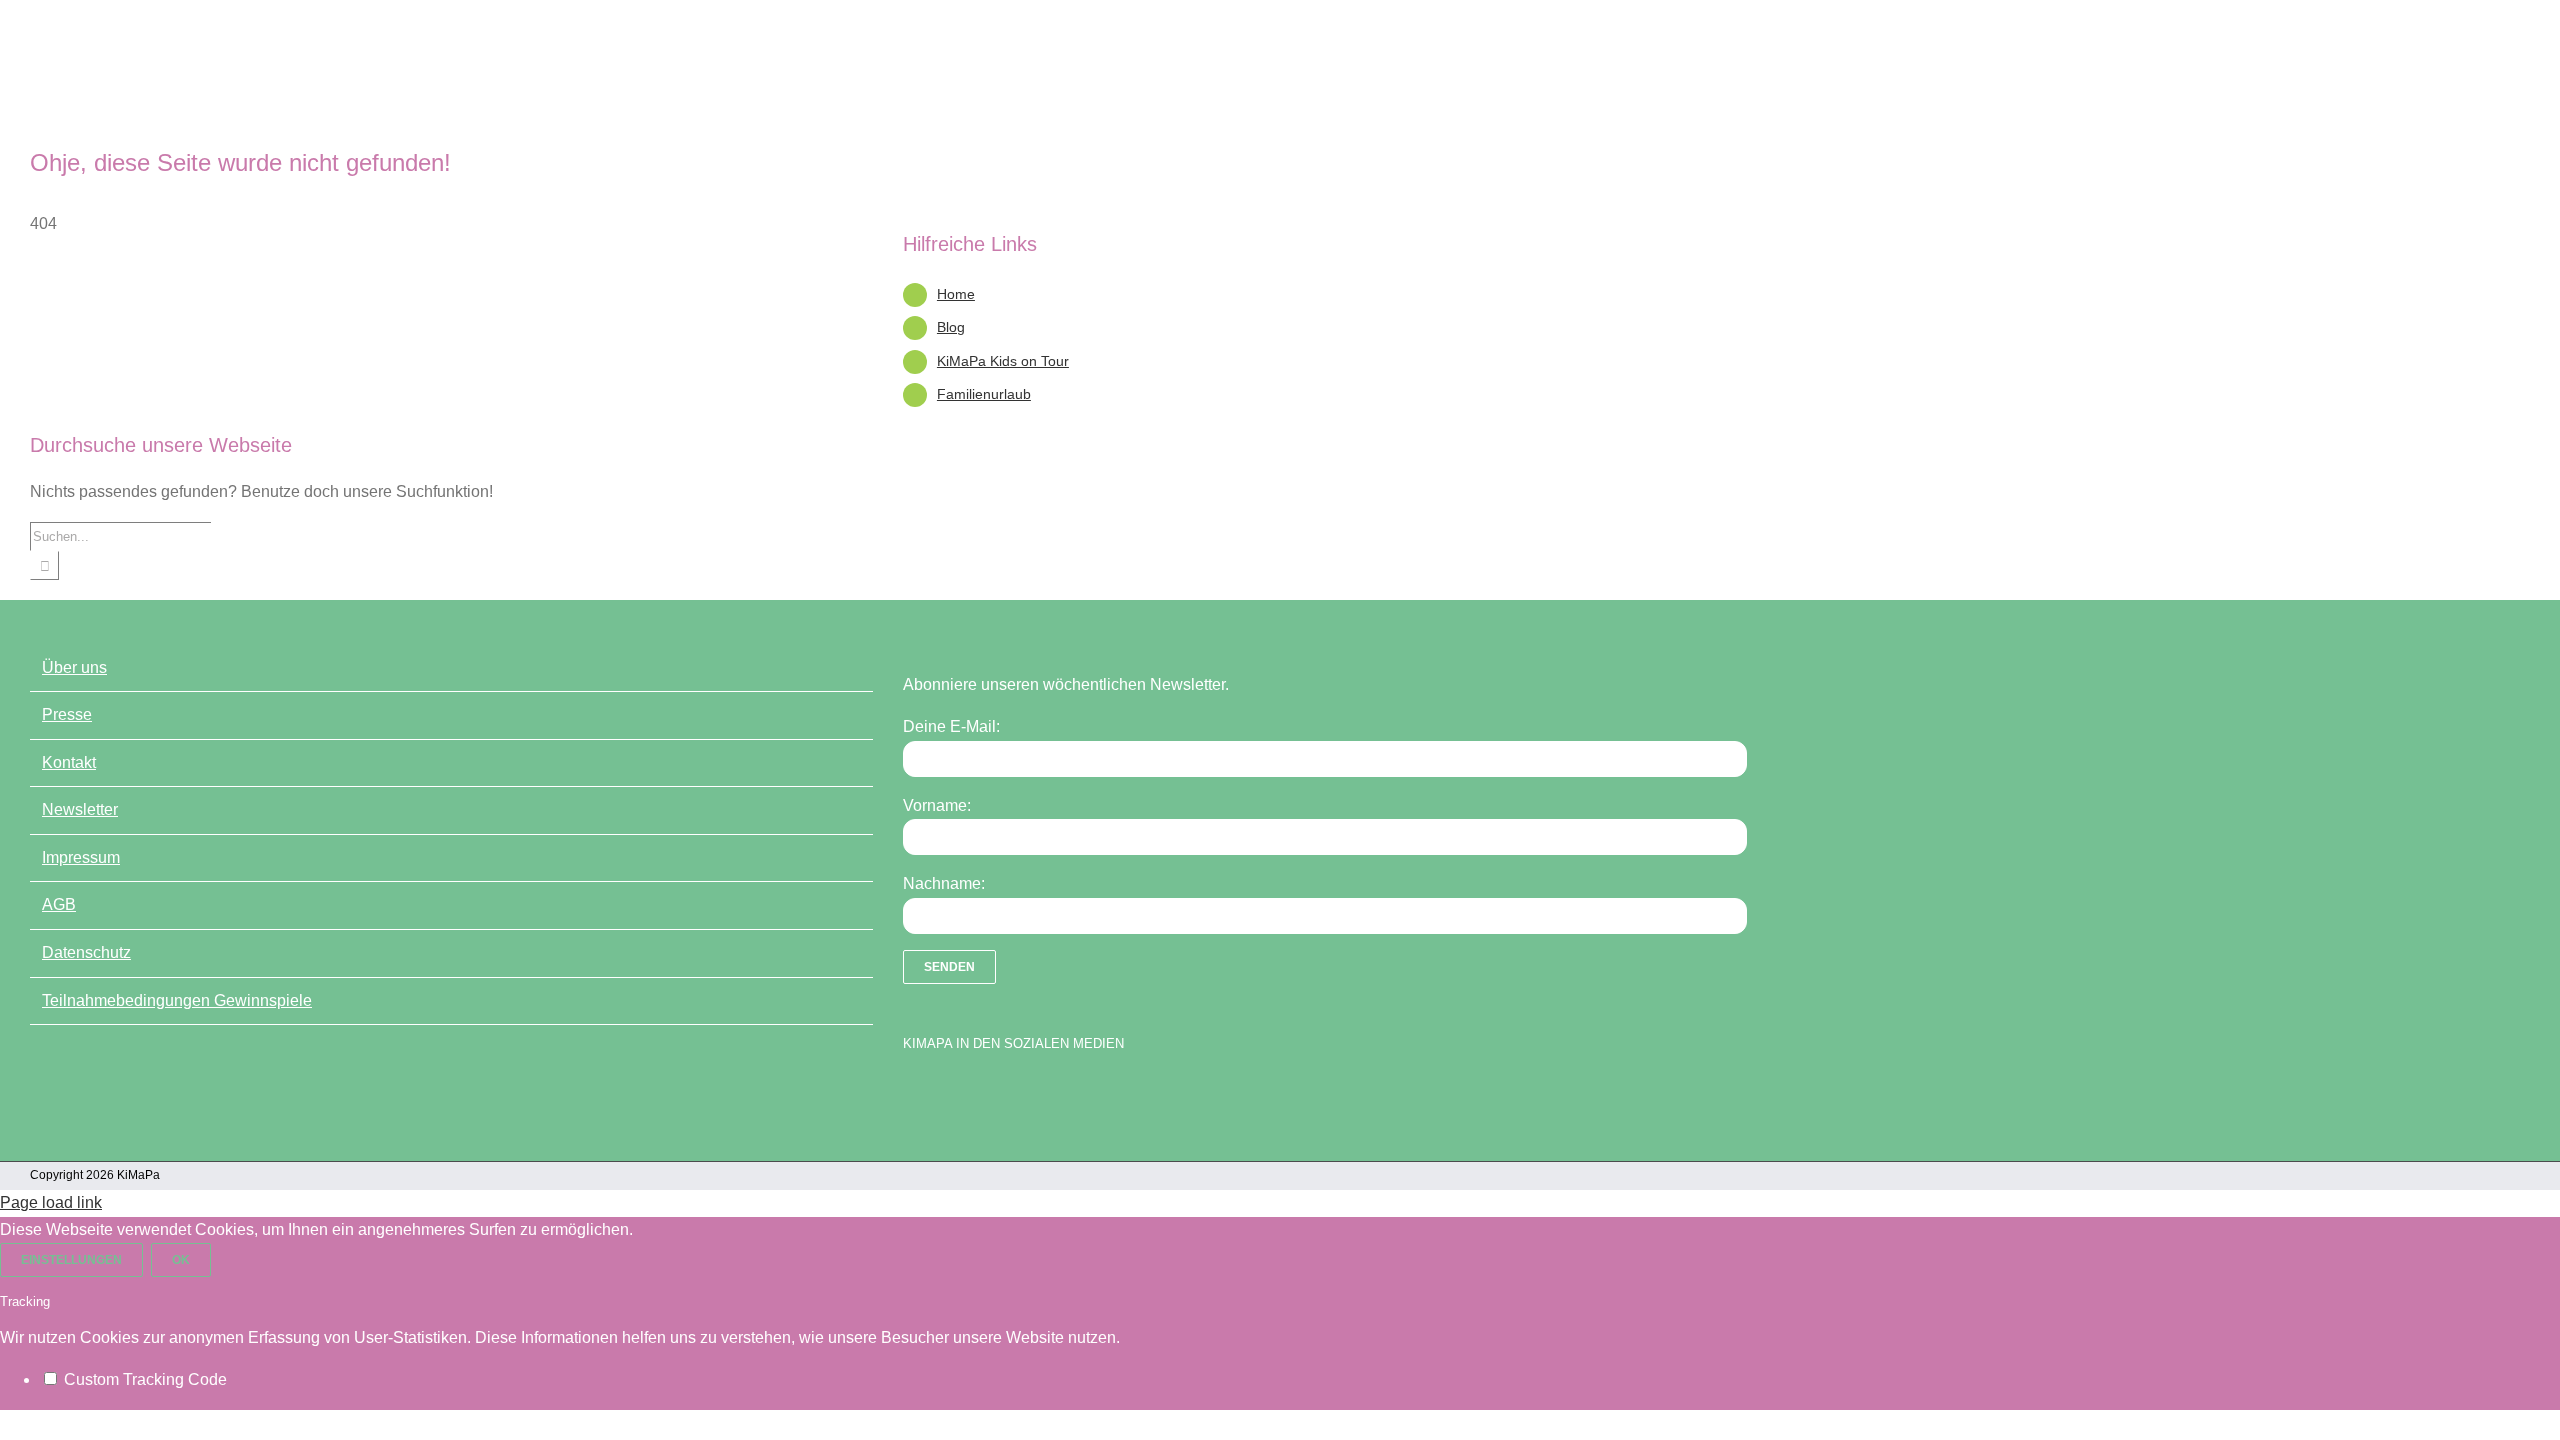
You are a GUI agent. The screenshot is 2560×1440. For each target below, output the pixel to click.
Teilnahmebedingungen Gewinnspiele (177, 1000)
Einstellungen (71, 1260)
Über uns (74, 667)
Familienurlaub (984, 394)
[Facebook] (913, 1094)
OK (181, 1260)
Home (956, 294)
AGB (59, 904)
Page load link (51, 1202)
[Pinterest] (1018, 1094)
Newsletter (80, 809)
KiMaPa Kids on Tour (1003, 361)
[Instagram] (983, 1094)
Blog (951, 327)
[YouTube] (948, 1094)
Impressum (81, 857)
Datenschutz (86, 952)
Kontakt (69, 762)
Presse (67, 714)
